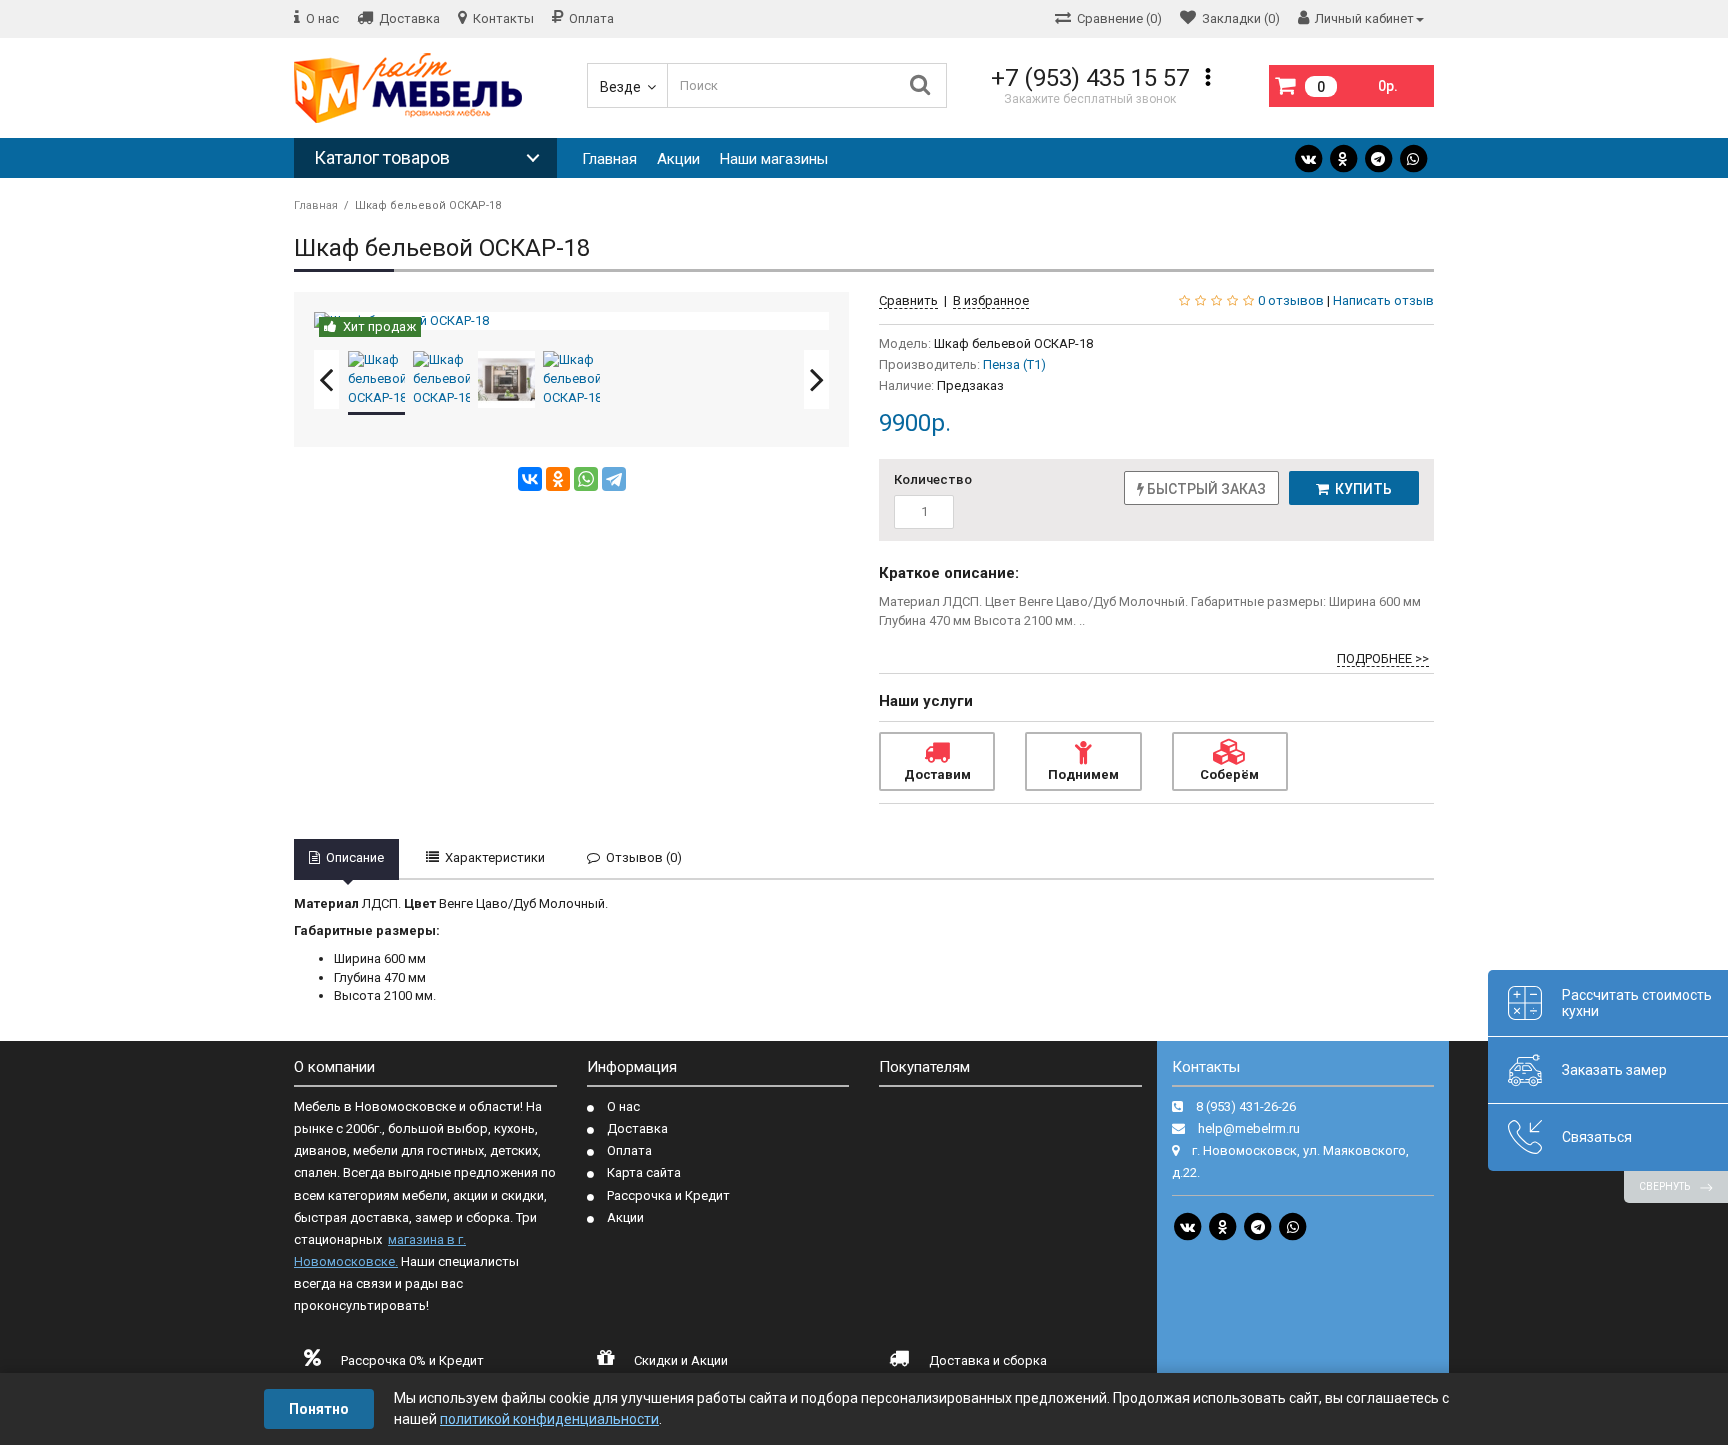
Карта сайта (644, 1172)
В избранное (991, 300)
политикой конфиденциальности (549, 1419)
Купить (1360, 489)
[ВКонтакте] (530, 479)
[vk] (1308, 159)
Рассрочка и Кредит (668, 1195)
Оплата (629, 1150)
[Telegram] (1378, 159)
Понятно (319, 1409)
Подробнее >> (1383, 658)
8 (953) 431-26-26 (1246, 1106)
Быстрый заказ (1205, 489)
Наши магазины (774, 159)
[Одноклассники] (558, 479)
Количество (933, 479)
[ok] (1343, 159)
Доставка (637, 1128)
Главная (609, 159)
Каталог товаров (382, 157)
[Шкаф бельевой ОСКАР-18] (571, 321)
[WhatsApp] (1413, 159)
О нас (623, 1106)
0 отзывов (1291, 300)
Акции (678, 159)
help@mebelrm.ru (1249, 1128)
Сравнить (908, 300)
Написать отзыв (1383, 300)
